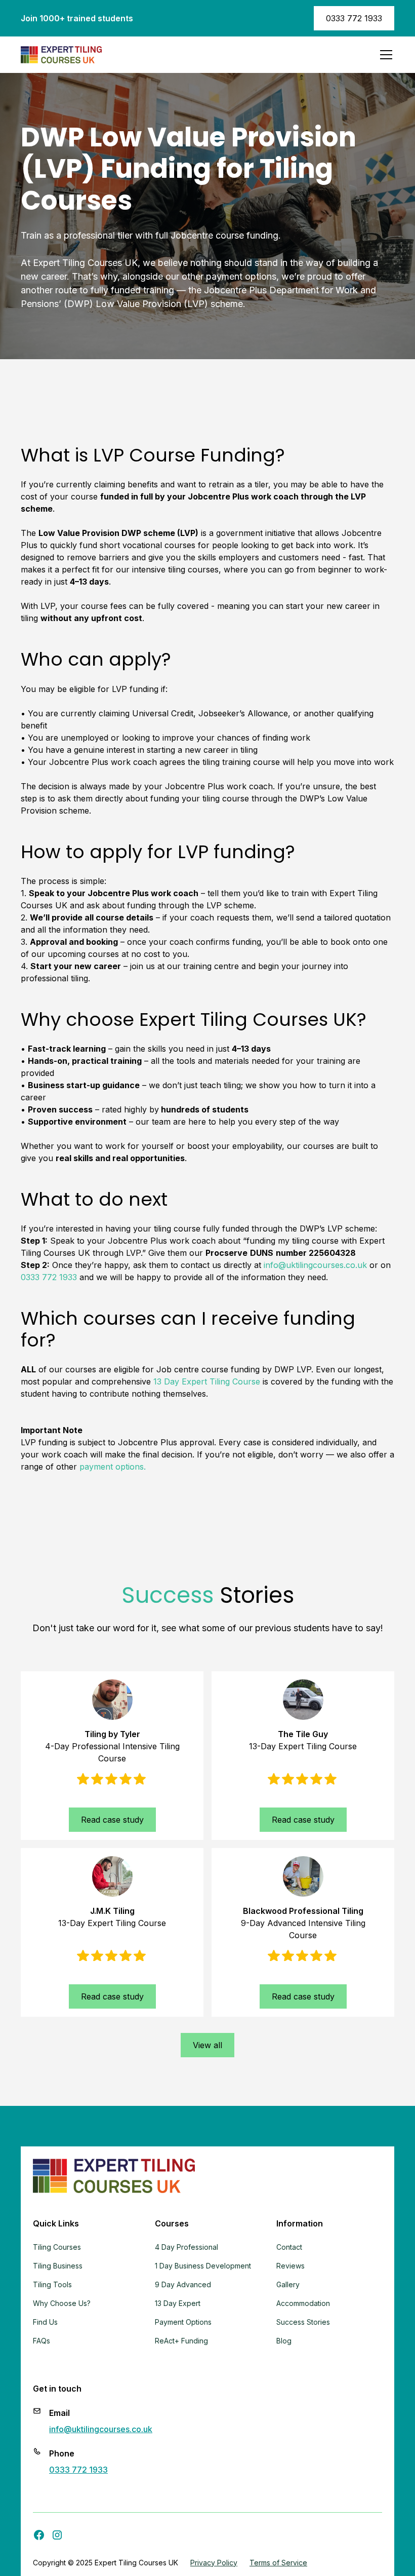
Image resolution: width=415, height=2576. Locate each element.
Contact (289, 2247)
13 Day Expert (178, 2303)
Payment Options (183, 2322)
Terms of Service (278, 2563)
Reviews (290, 2266)
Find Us (45, 2322)
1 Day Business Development (203, 2266)
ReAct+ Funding (181, 2341)
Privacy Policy (214, 2563)
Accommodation (303, 2303)
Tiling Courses (57, 2247)
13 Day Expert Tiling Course (207, 1381)
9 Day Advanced (183, 2284)
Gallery (288, 2284)
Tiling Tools (52, 2284)
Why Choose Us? (62, 2303)
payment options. (113, 1467)
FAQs (41, 2341)
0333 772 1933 (354, 18)
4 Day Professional (186, 2247)
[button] (384, 55)
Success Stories (303, 2322)
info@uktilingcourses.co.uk (315, 1265)
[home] (61, 55)
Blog (284, 2341)
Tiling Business (58, 2266)
